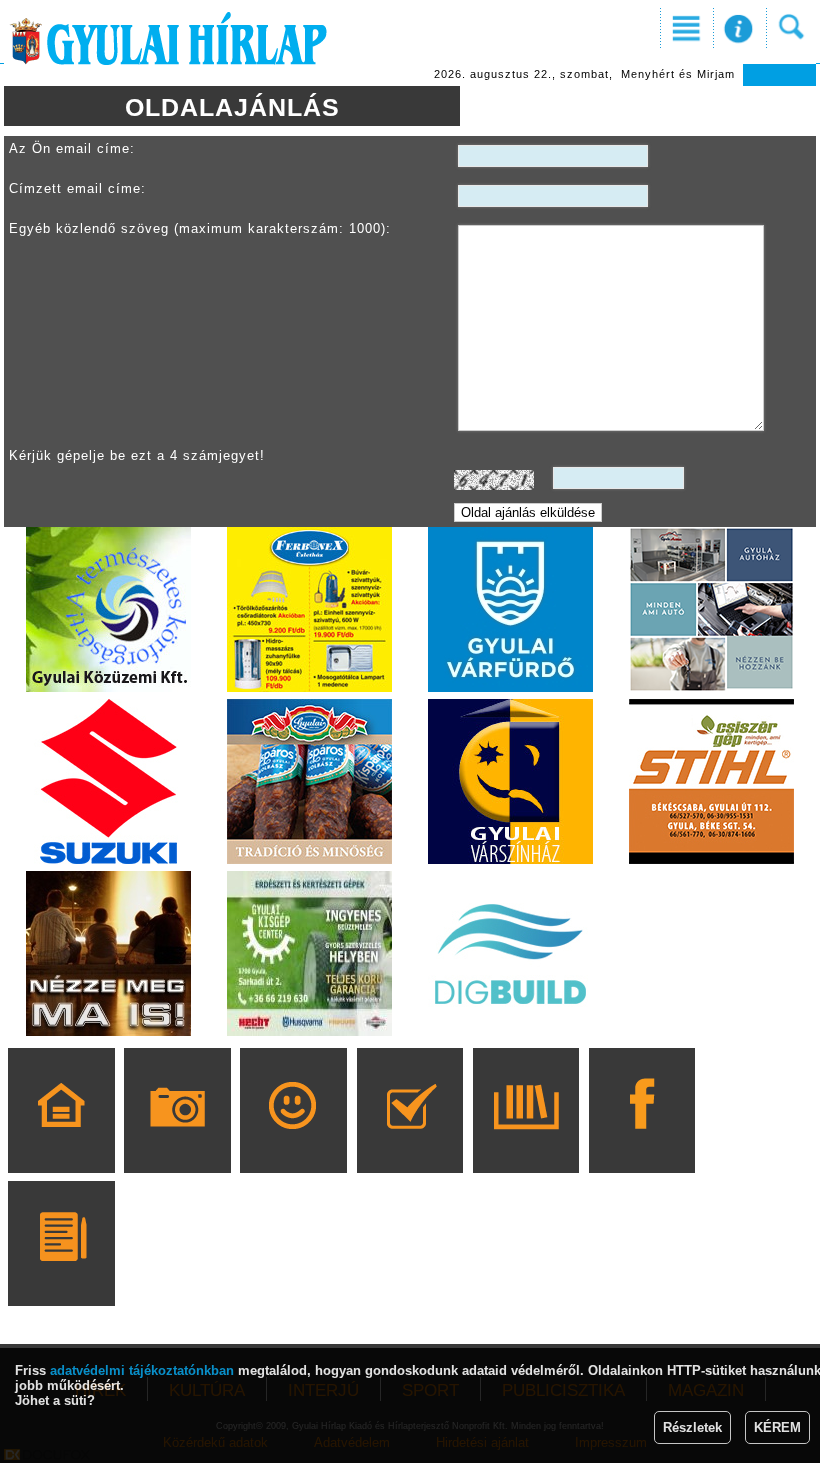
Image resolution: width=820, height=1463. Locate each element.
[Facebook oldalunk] (642, 1139)
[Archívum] (525, 1139)
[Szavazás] (409, 1139)
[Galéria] (177, 1139)
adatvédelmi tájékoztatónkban (142, 1370)
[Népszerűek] (293, 1139)
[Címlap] (61, 1139)
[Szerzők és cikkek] (61, 1272)
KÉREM (777, 1427)
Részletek (692, 1427)
